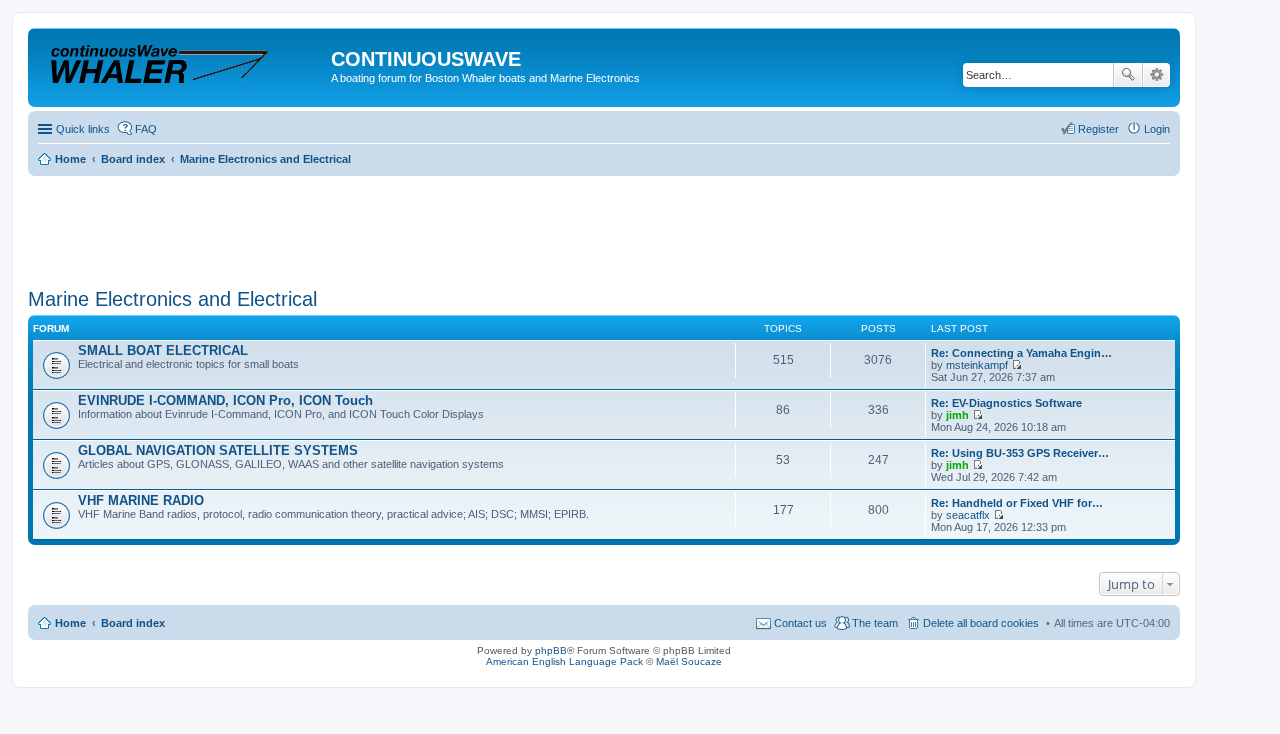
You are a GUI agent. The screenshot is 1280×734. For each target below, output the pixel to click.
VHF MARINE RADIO (141, 500)
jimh (957, 415)
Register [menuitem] (1098, 129)
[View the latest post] (1016, 365)
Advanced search (1156, 75)
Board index (133, 623)
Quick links (83, 129)
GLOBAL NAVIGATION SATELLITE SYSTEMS (218, 450)
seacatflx (968, 515)
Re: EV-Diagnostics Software (1006, 403)
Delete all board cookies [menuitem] (981, 623)
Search (1128, 75)
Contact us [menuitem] (800, 623)
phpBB (551, 650)
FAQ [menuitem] (146, 129)
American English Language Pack (564, 661)
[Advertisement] (392, 225)
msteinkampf (977, 365)
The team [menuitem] (875, 623)
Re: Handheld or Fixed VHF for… (1017, 503)
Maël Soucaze (689, 661)
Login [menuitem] (1157, 129)
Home (70, 623)
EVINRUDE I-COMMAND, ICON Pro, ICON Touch (225, 400)
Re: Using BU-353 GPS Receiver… (1020, 453)
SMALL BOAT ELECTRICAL (163, 350)
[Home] (182, 64)
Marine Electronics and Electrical (172, 299)
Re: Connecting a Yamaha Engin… (1021, 353)
